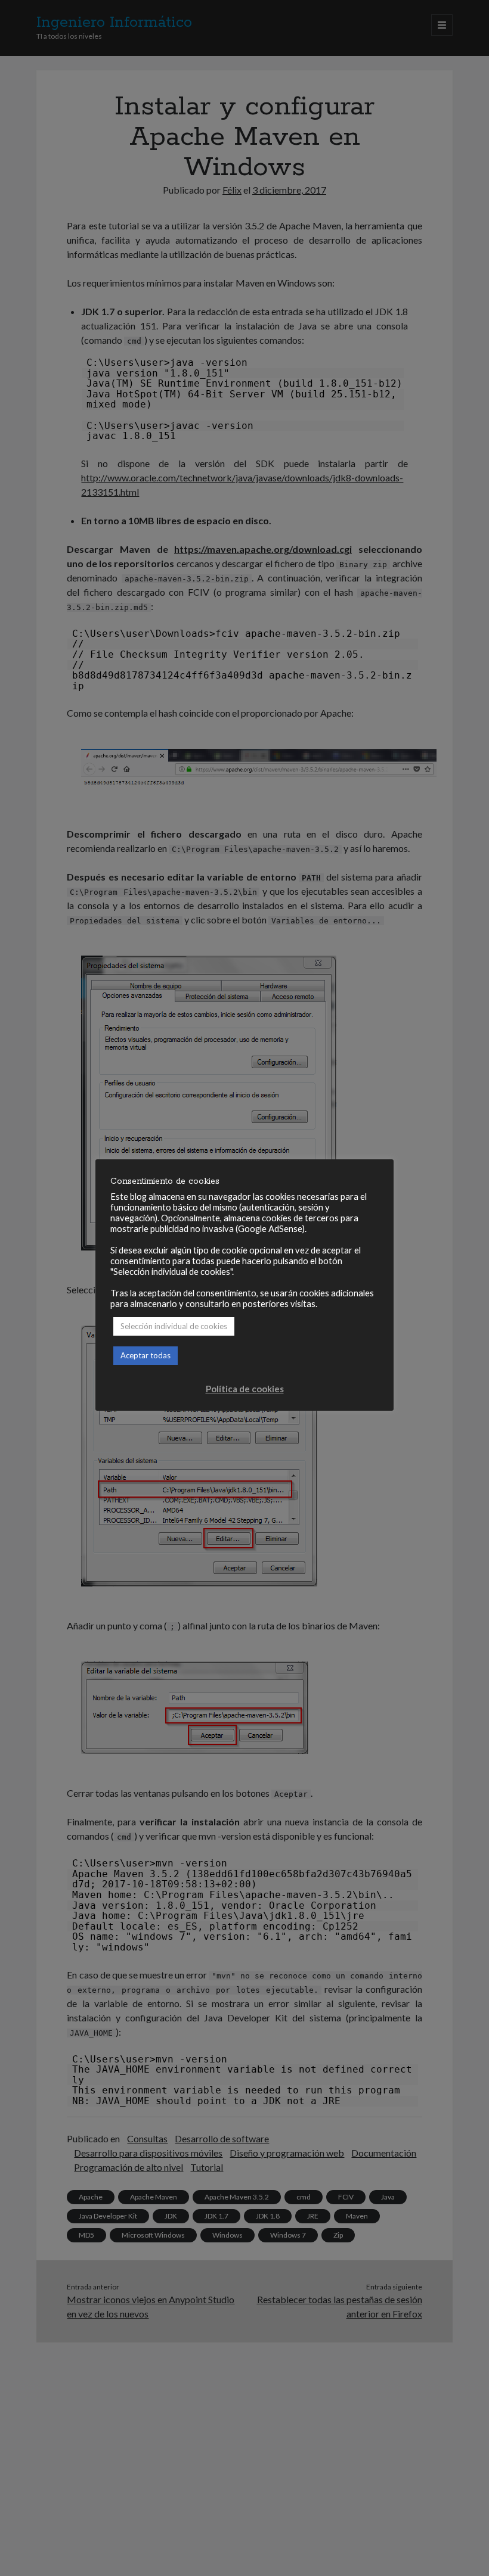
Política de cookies (245, 1389)
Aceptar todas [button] (146, 1355)
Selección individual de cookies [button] (174, 1326)
